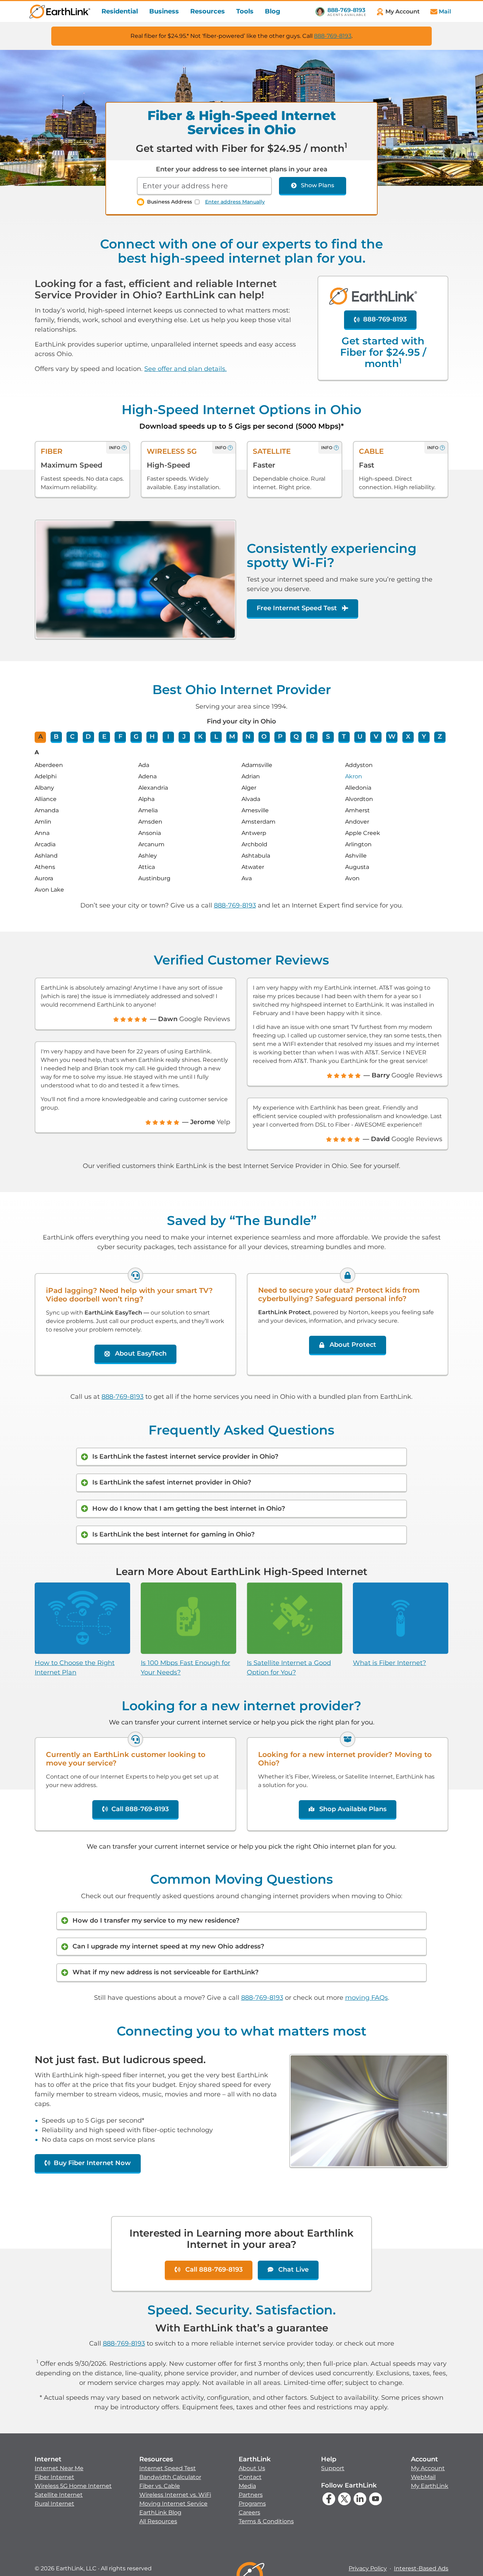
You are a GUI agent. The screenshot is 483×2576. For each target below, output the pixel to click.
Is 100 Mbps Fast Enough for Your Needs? (185, 1668)
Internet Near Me (59, 2468)
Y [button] (424, 737)
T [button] (344, 737)
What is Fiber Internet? (389, 1663)
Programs (252, 2504)
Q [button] (296, 737)
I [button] (168, 737)
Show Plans (318, 185)
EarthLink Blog (160, 2512)
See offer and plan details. (185, 369)
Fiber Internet (54, 2477)
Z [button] (440, 737)
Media (247, 2486)
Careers (249, 2512)
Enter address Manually (235, 202)
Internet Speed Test (168, 2468)
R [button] (312, 737)
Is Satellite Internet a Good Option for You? (289, 1668)
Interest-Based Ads (421, 2568)
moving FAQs (366, 1998)
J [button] (184, 737)
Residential (120, 11)
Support (333, 2468)
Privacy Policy (368, 2568)
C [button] (72, 737)
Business (164, 11)
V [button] (376, 737)
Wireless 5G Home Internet (73, 2486)
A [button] (40, 737)
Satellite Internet (59, 2495)
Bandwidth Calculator (170, 2477)
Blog (273, 11)
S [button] (328, 737)
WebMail (423, 2477)
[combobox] (204, 186)
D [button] (88, 737)
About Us (252, 2468)
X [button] (408, 737)
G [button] (136, 737)
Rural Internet (54, 2504)
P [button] (280, 737)
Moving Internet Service (173, 2504)
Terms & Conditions (266, 2521)
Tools (245, 11)
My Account (428, 2468)
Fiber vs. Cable (160, 2486)
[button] (73, 2481)
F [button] (120, 737)
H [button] (152, 737)
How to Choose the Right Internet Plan (75, 1668)
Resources (208, 11)
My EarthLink (430, 2486)
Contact (250, 2477)
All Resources (158, 2521)
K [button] (200, 737)
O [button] (264, 737)
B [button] (56, 737)
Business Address (170, 202)
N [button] (248, 737)
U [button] (360, 737)
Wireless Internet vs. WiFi (175, 2495)
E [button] (104, 737)
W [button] (392, 737)
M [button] (232, 737)
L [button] (216, 737)
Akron (354, 776)
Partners (251, 2495)
